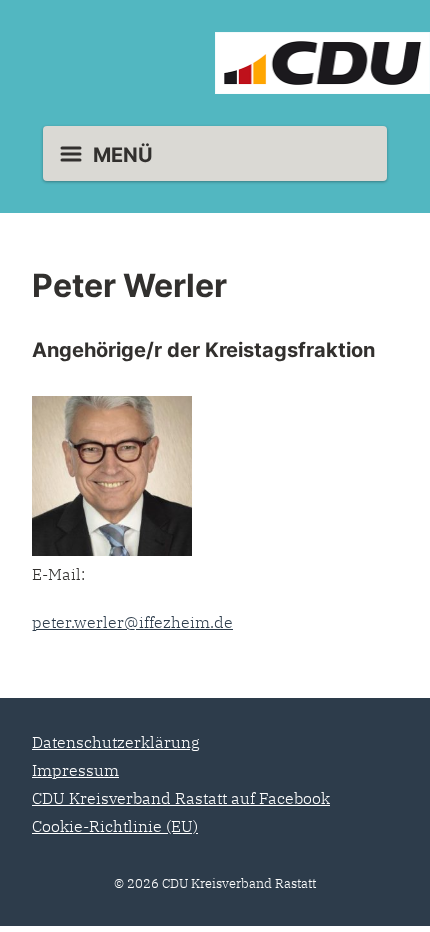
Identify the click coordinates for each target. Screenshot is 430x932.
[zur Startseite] (215, 63)
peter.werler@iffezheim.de (132, 622)
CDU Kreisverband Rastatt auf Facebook (181, 798)
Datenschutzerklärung (116, 742)
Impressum (75, 770)
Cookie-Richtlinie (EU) (115, 826)
